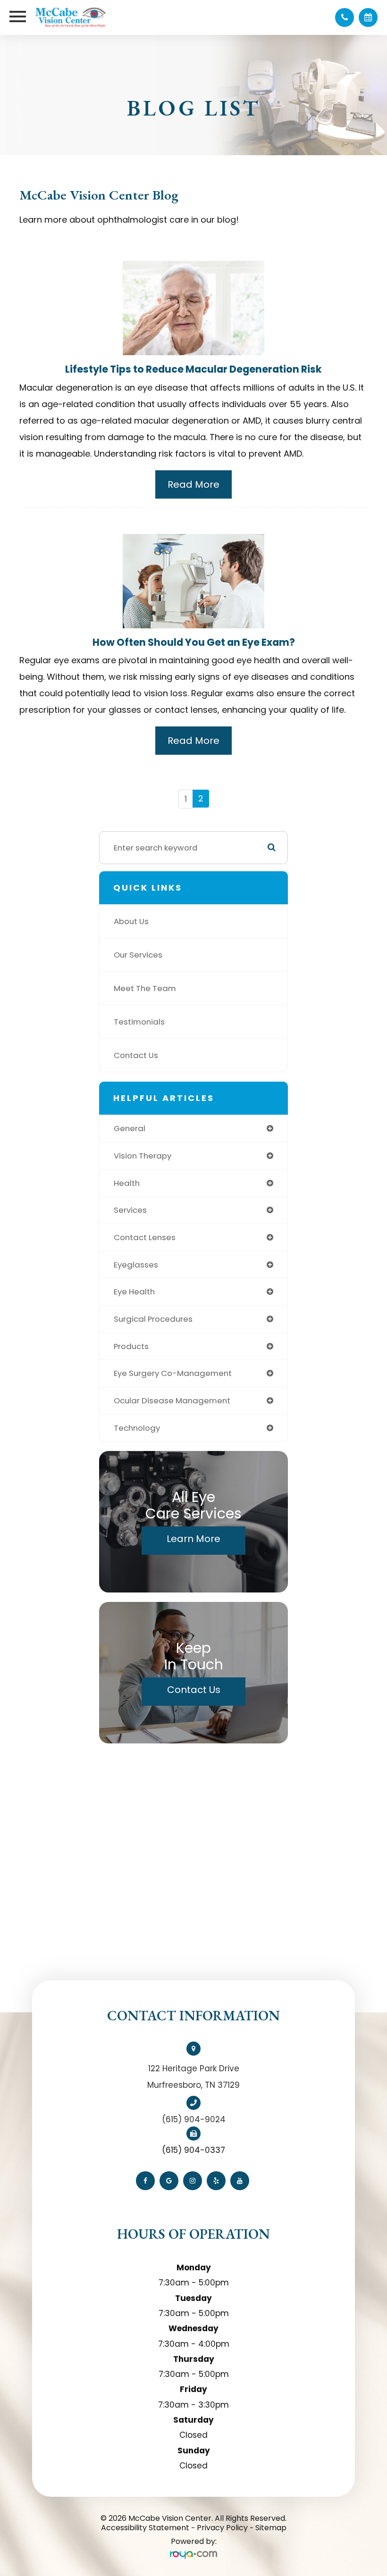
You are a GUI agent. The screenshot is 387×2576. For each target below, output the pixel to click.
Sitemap (271, 2528)
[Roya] (193, 2555)
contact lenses (145, 1237)
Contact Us (136, 1055)
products (131, 1346)
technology (137, 1428)
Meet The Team (145, 988)
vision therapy (143, 1156)
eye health (134, 1292)
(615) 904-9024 (194, 2119)
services (130, 1210)
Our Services (138, 955)
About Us (131, 921)
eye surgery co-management (173, 1373)
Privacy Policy (222, 2528)
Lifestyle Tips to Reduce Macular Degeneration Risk (193, 369)
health (127, 1183)
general (130, 1128)
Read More (193, 484)
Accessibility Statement (145, 2528)
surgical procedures (153, 1319)
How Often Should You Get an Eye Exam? (194, 642)
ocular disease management (172, 1401)
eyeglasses (136, 1265)
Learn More (193, 1539)
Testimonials (139, 1022)
